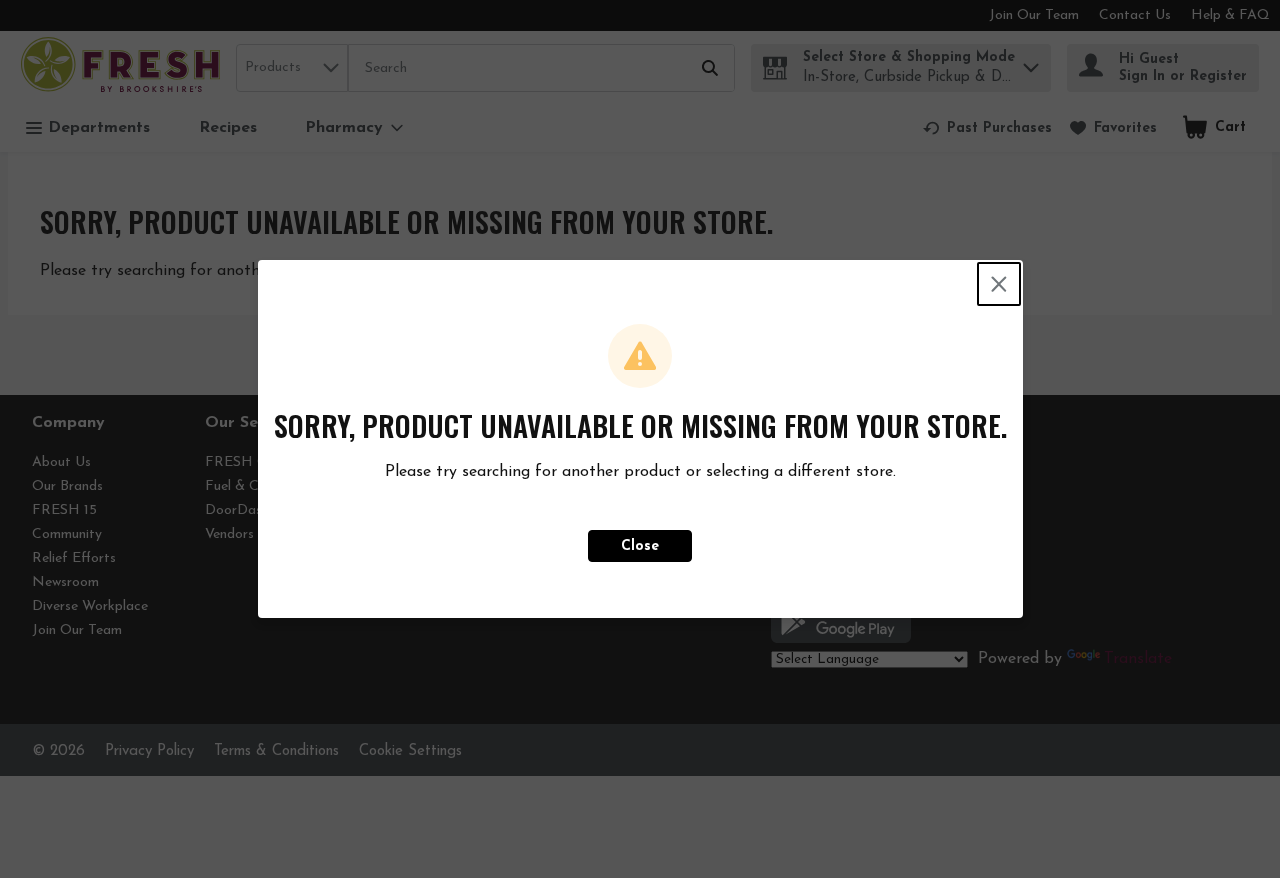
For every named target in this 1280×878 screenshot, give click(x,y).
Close (640, 546)
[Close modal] (999, 284)
